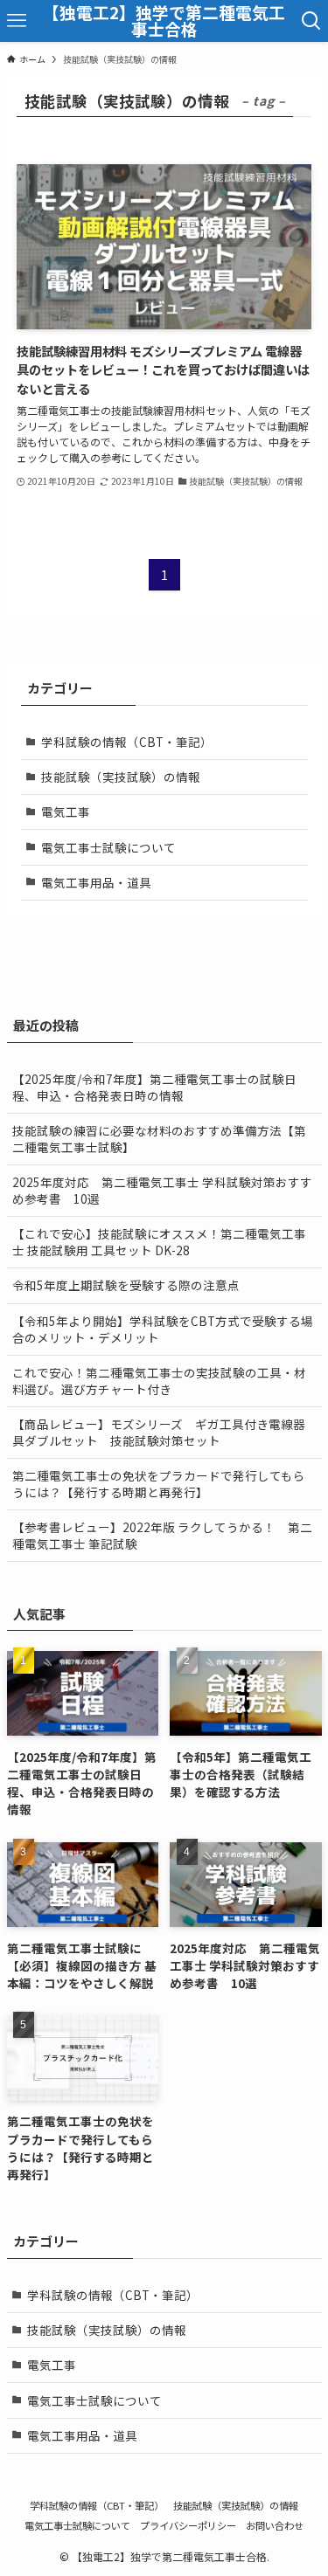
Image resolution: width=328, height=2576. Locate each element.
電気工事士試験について (108, 847)
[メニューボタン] (17, 21)
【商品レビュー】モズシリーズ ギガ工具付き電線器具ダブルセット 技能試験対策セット (159, 1432)
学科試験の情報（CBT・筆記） (127, 742)
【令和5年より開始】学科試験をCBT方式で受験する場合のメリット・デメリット (163, 1329)
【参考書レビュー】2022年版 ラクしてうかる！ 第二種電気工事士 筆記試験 (162, 1535)
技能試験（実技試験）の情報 (121, 777)
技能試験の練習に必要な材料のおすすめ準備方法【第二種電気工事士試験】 (159, 1139)
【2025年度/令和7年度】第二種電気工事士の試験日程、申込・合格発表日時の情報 (154, 1087)
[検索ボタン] (311, 21)
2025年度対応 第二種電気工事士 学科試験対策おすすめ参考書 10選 (162, 1190)
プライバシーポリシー (188, 2525)
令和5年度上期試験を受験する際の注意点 (126, 1285)
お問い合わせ (275, 2525)
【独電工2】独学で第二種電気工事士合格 (164, 21)
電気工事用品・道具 (96, 882)
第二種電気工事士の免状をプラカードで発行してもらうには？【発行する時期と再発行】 (159, 1484)
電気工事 (66, 811)
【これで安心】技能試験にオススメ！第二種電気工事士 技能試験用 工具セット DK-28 (159, 1242)
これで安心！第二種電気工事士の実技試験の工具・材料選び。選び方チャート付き (159, 1381)
